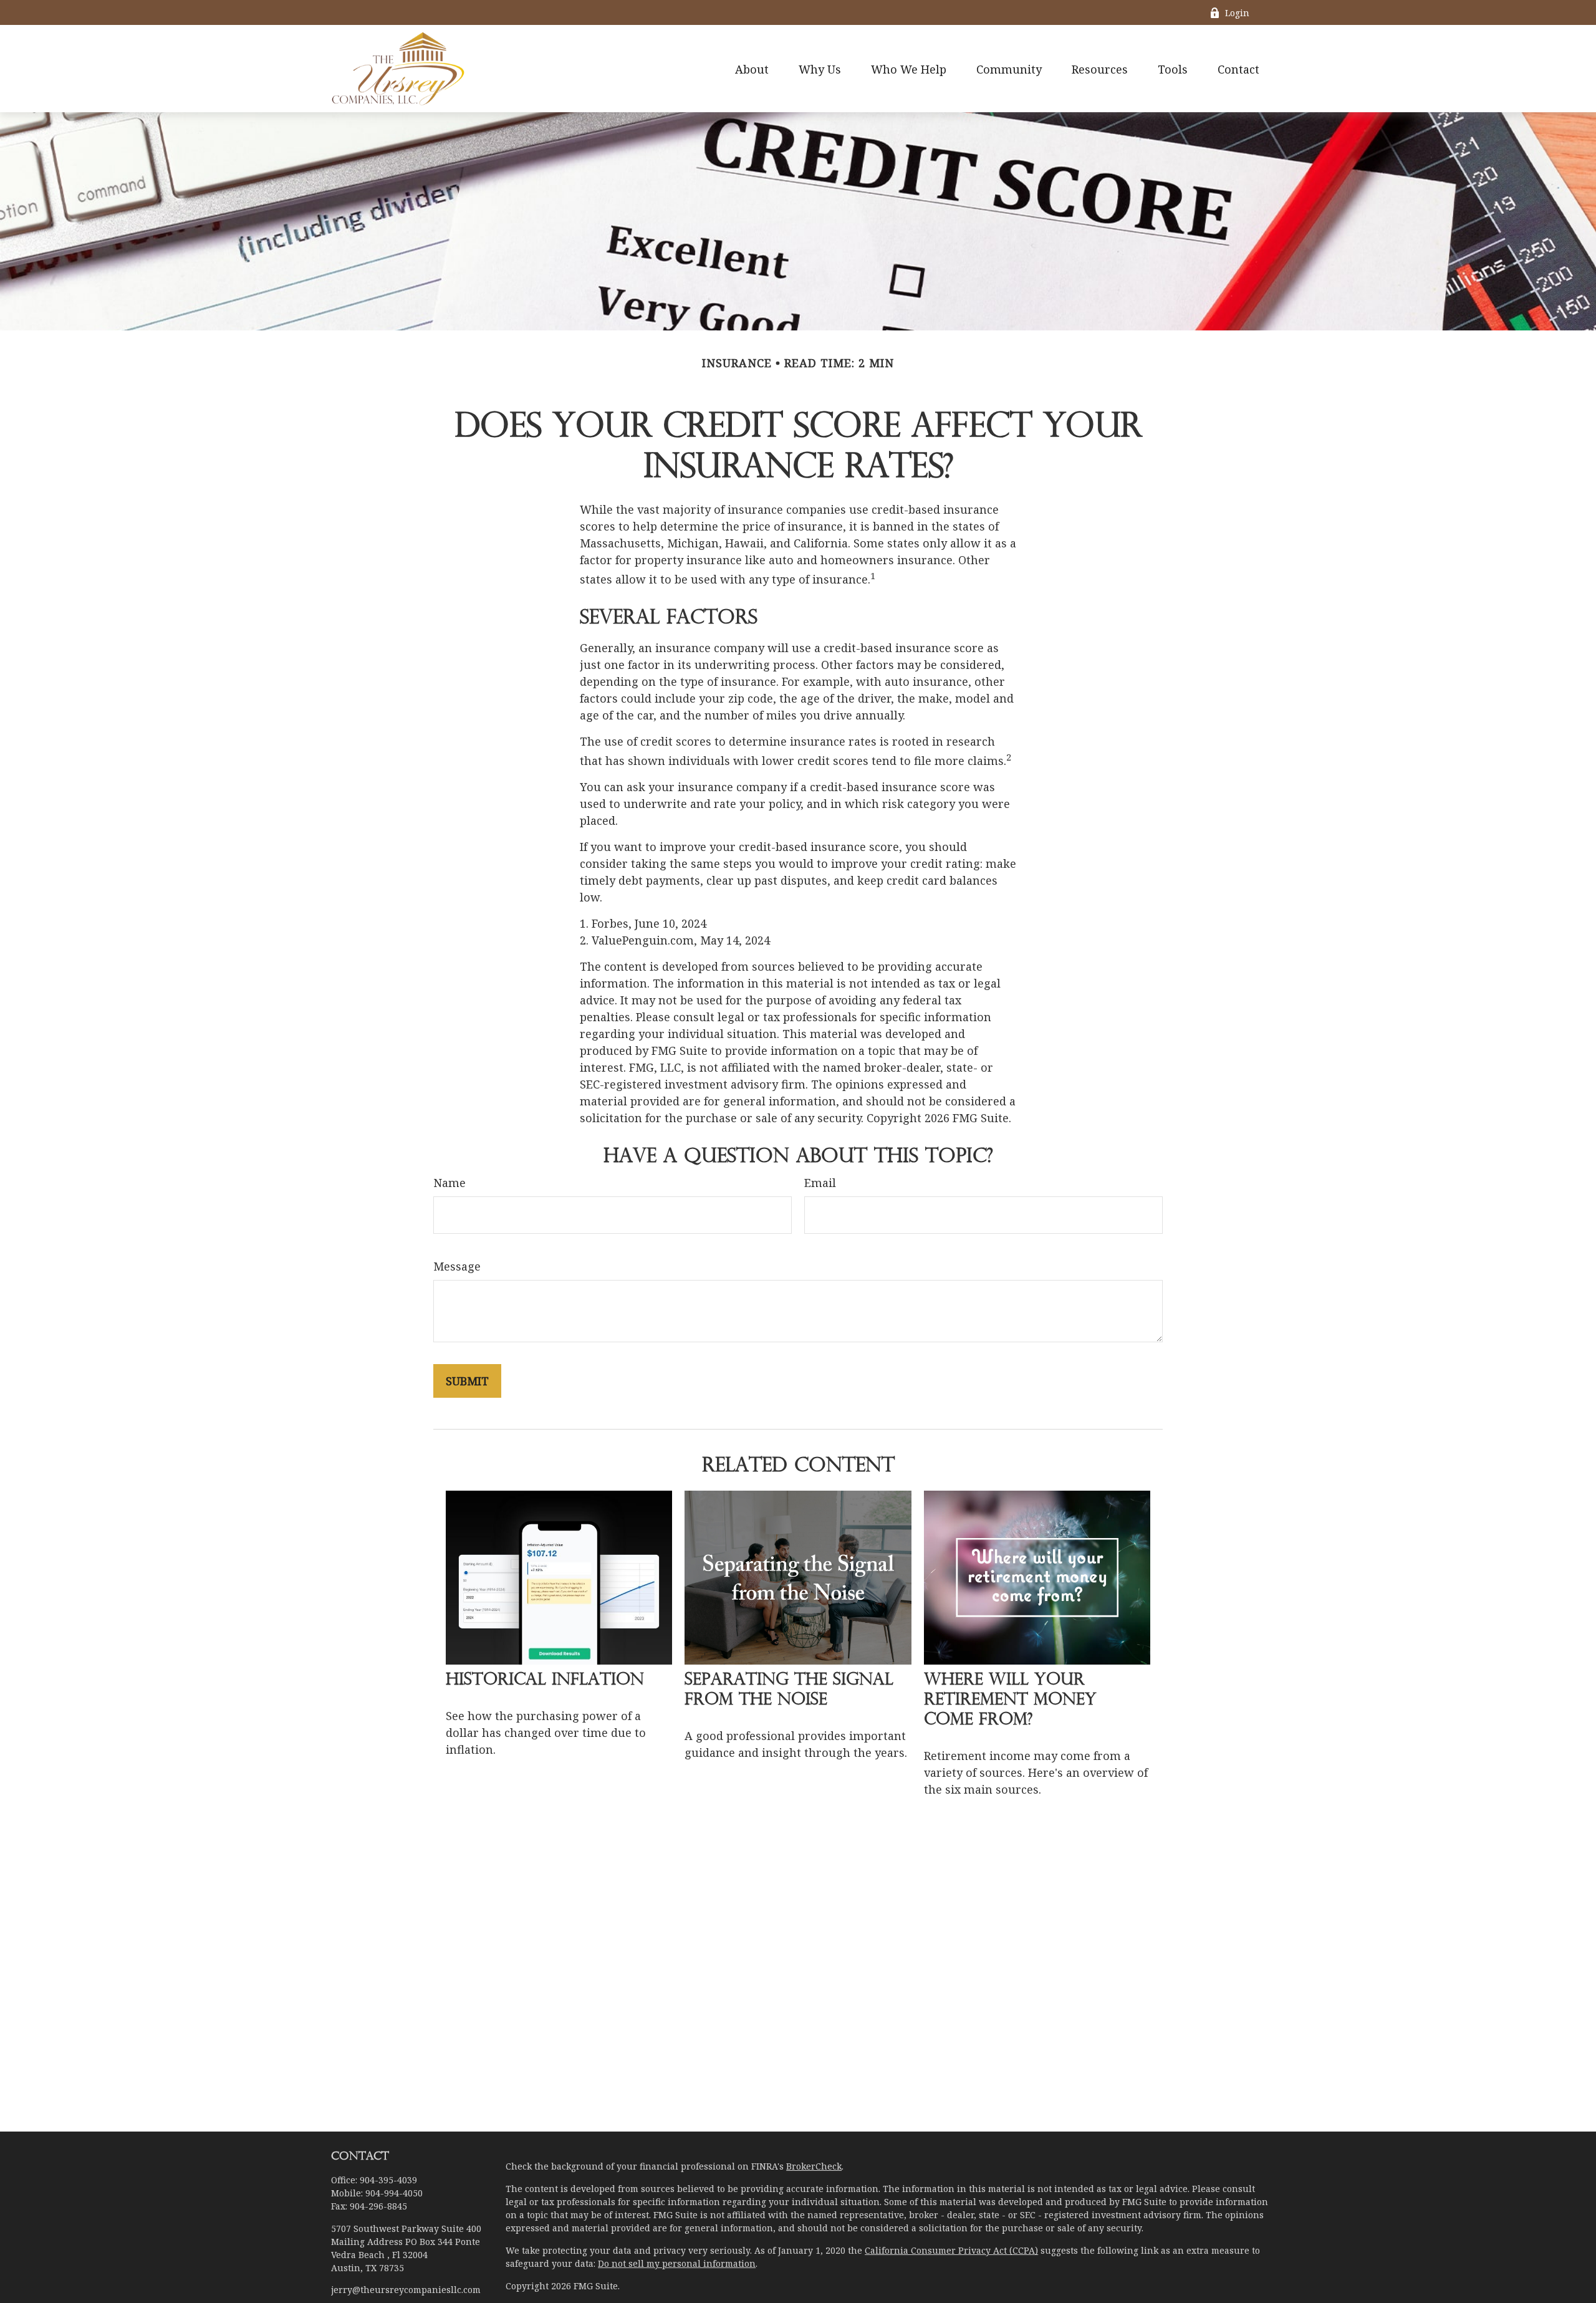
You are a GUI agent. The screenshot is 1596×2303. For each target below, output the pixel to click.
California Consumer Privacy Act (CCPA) (951, 2250)
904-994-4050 (394, 2193)
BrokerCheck (814, 2166)
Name (449, 1183)
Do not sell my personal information (677, 2263)
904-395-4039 (388, 2180)
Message (457, 1266)
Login (1237, 13)
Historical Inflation (545, 1680)
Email (820, 1183)
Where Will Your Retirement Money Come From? (1010, 1700)
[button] (752, 69)
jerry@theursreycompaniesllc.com (406, 2290)
